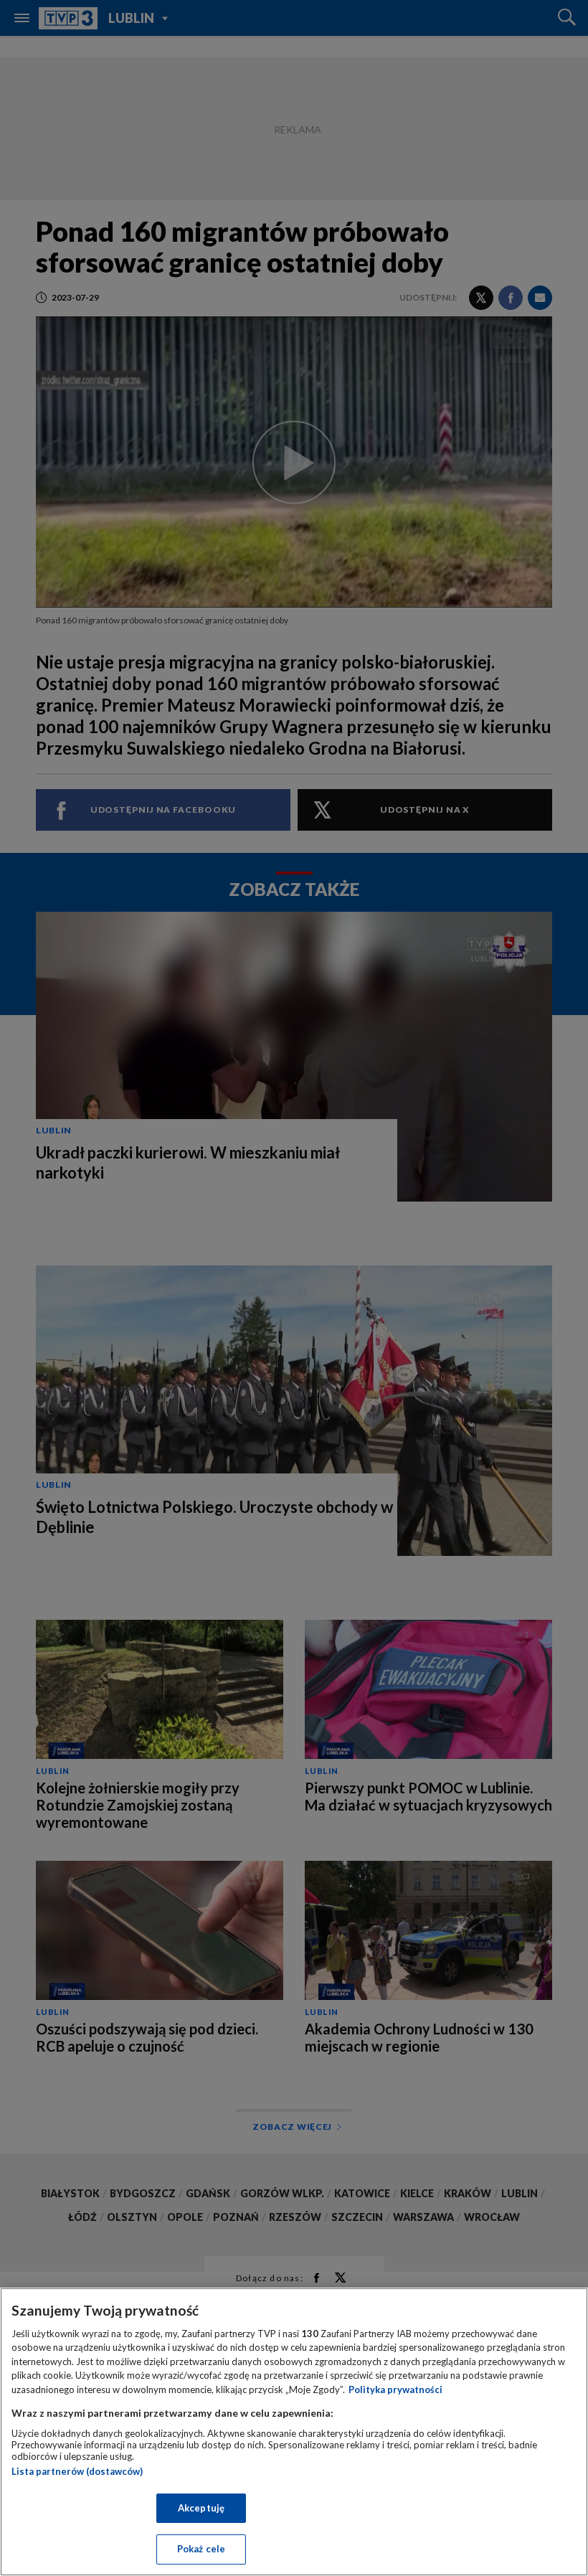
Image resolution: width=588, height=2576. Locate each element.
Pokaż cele (201, 2549)
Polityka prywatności (395, 2389)
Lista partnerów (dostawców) (77, 2471)
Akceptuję (201, 2508)
